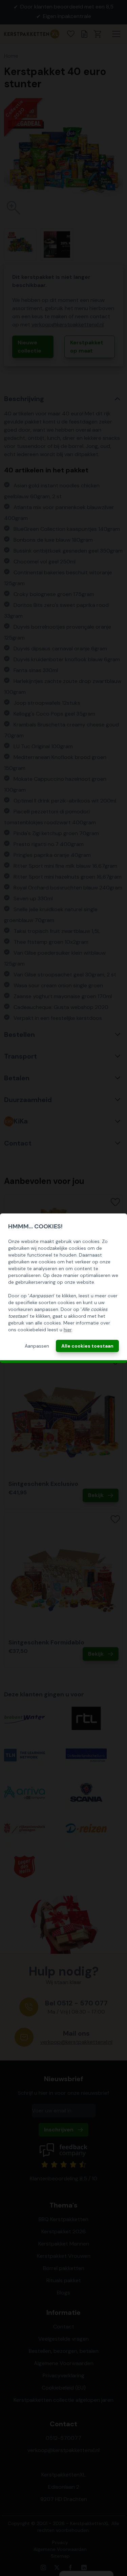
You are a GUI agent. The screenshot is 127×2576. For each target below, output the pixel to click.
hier (68, 1330)
